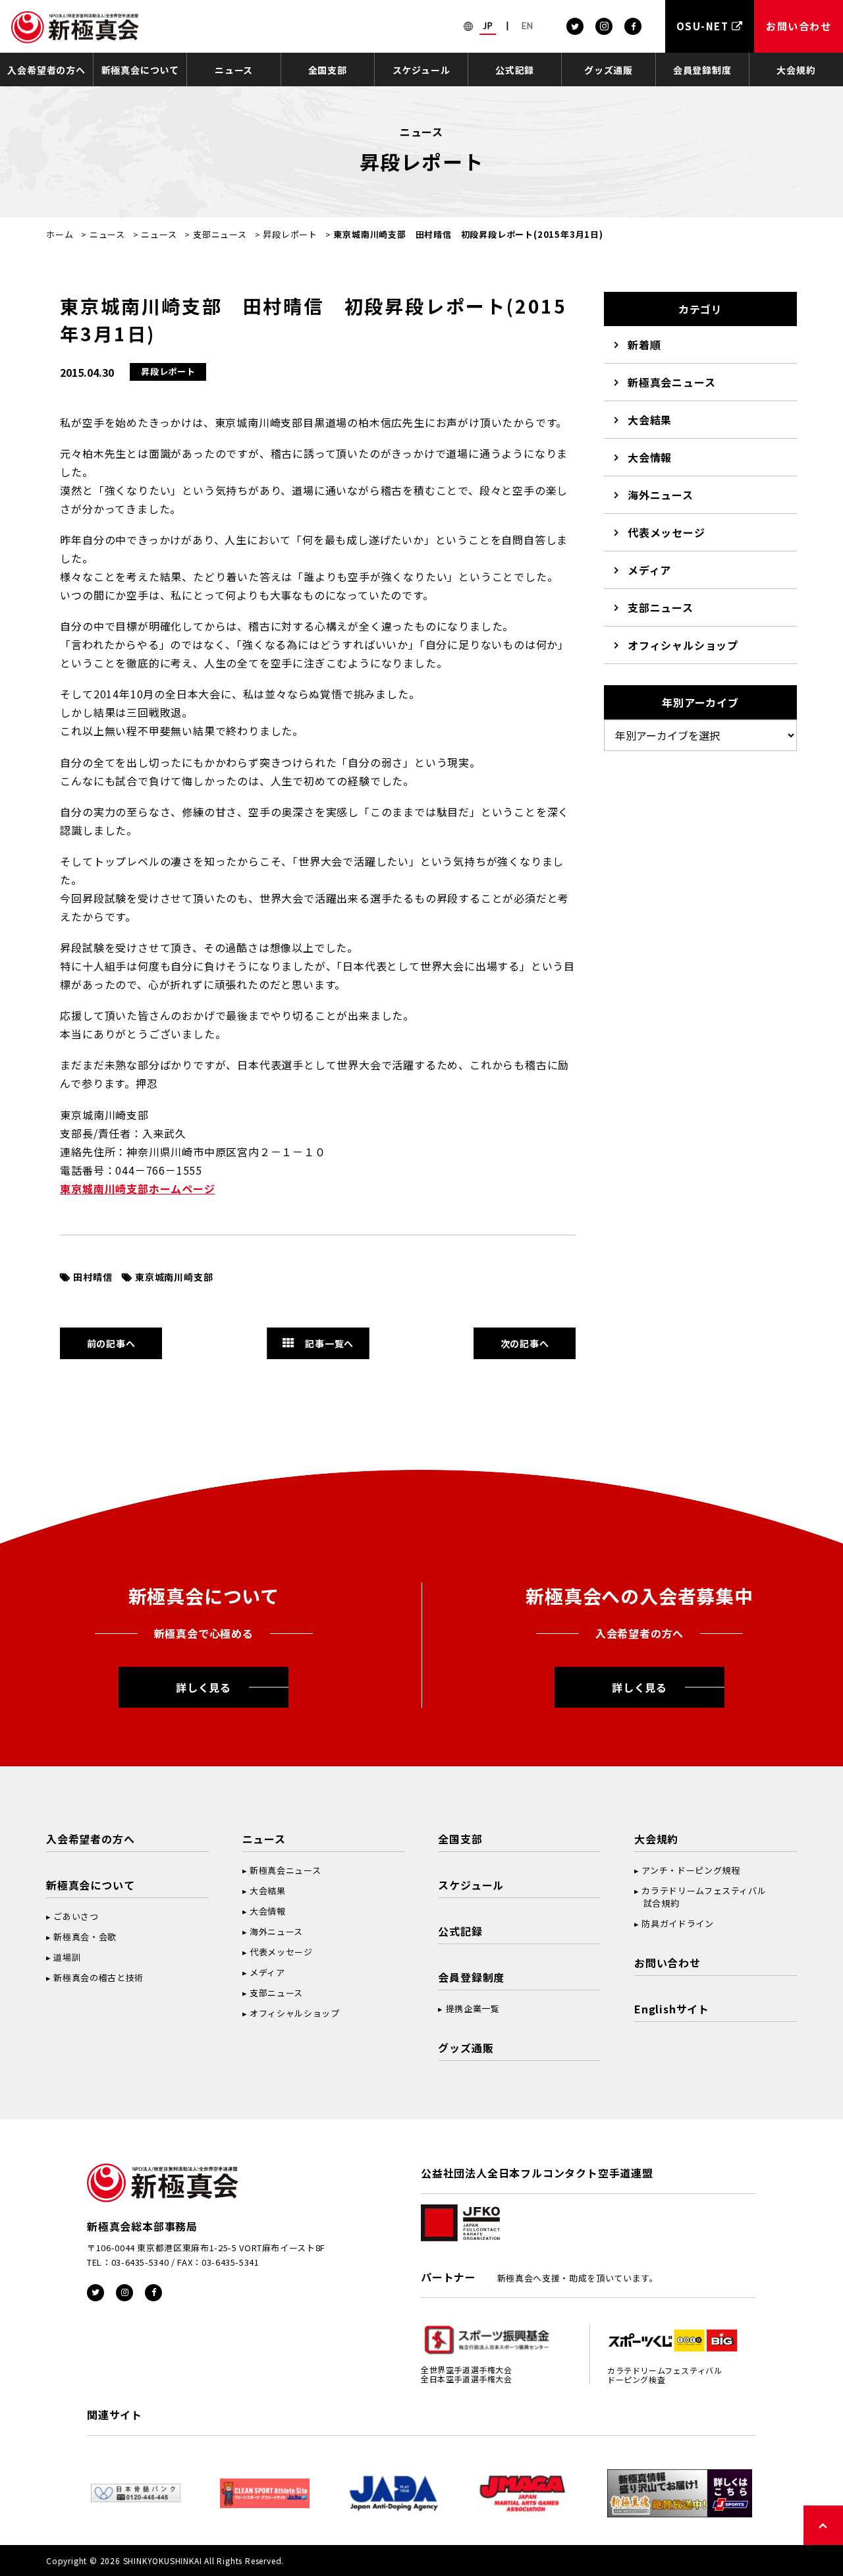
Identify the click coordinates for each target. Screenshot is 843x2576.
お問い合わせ (667, 1963)
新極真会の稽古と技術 (98, 1977)
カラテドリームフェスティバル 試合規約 (700, 1897)
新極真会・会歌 (85, 1937)
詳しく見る (204, 1687)
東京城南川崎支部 (174, 1277)
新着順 (644, 345)
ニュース (234, 70)
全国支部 (328, 70)
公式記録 (515, 70)
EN (528, 26)
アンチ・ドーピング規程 (691, 1870)
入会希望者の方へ (46, 70)
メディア (649, 570)
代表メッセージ (666, 532)
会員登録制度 (702, 70)
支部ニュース (220, 234)
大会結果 (650, 420)
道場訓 (67, 1957)
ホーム (60, 234)
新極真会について (140, 70)
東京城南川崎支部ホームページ (137, 1189)
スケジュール (421, 70)
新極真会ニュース (671, 382)
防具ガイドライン (677, 1923)
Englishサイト (672, 2009)
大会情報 (650, 457)
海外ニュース (661, 495)
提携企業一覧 (473, 2008)
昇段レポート (290, 234)
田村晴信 (93, 1277)
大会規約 (796, 70)
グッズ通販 (609, 70)
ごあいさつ (76, 1916)
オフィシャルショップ (683, 645)
